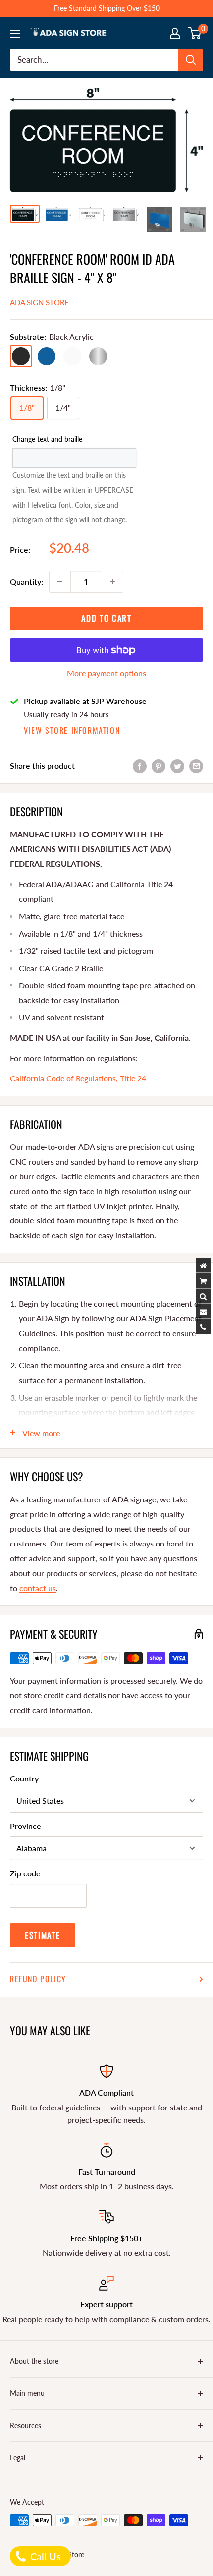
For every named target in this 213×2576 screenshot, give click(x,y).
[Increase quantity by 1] (112, 582)
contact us (38, 1588)
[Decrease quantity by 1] (60, 582)
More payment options (106, 673)
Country (24, 1778)
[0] (195, 33)
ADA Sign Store (39, 302)
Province (26, 1826)
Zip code (25, 1873)
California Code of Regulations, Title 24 (78, 1078)
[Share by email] (196, 766)
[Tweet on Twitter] (177, 766)
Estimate (43, 1935)
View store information (72, 730)
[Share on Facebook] (140, 766)
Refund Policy (38, 1979)
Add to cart (106, 618)
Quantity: (27, 582)
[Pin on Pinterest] (159, 766)
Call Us (44, 2556)
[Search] (191, 60)
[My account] (175, 33)
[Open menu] (15, 34)
